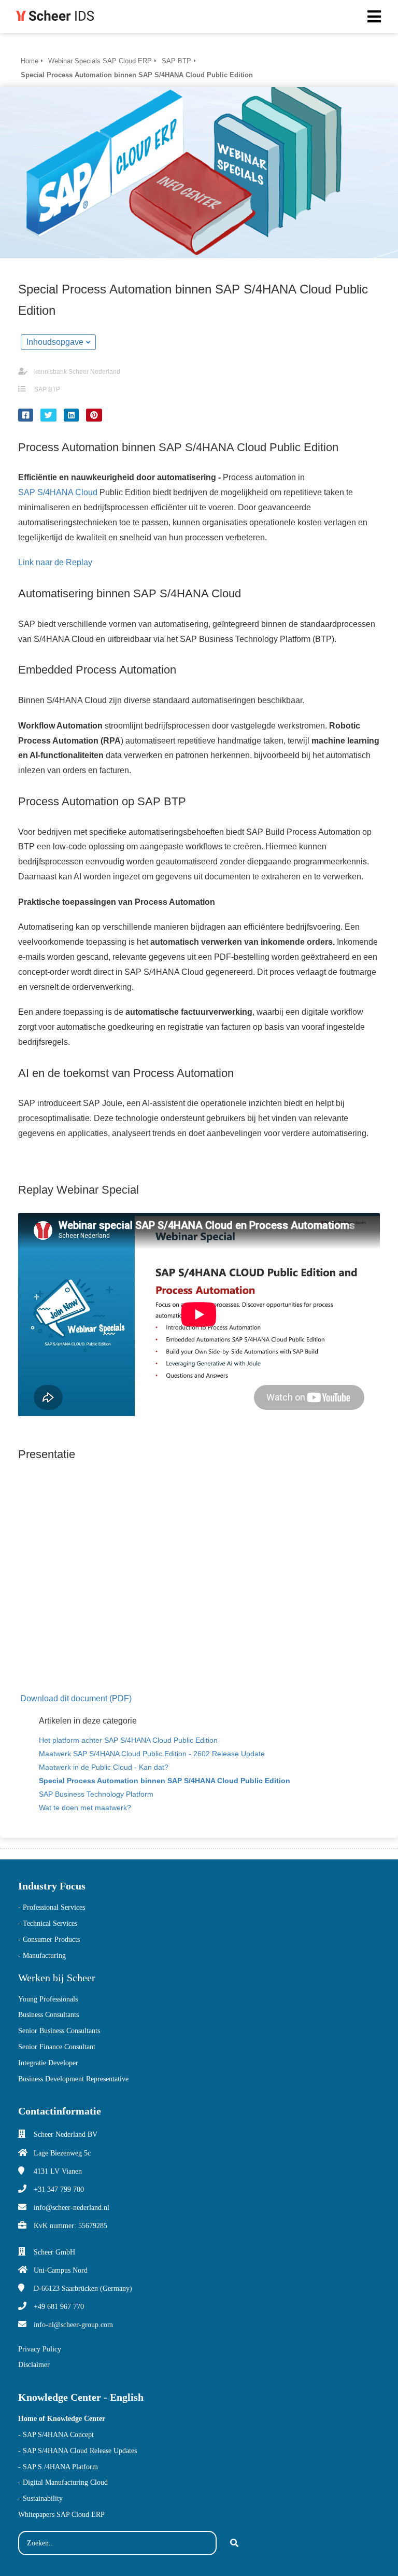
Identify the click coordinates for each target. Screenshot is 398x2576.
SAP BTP (47, 389)
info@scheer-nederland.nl (72, 2208)
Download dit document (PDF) (76, 1698)
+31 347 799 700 (59, 2189)
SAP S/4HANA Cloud (58, 492)
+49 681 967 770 (59, 2307)
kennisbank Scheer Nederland (77, 372)
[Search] (234, 2543)
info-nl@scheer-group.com (73, 2325)
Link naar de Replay (55, 562)
